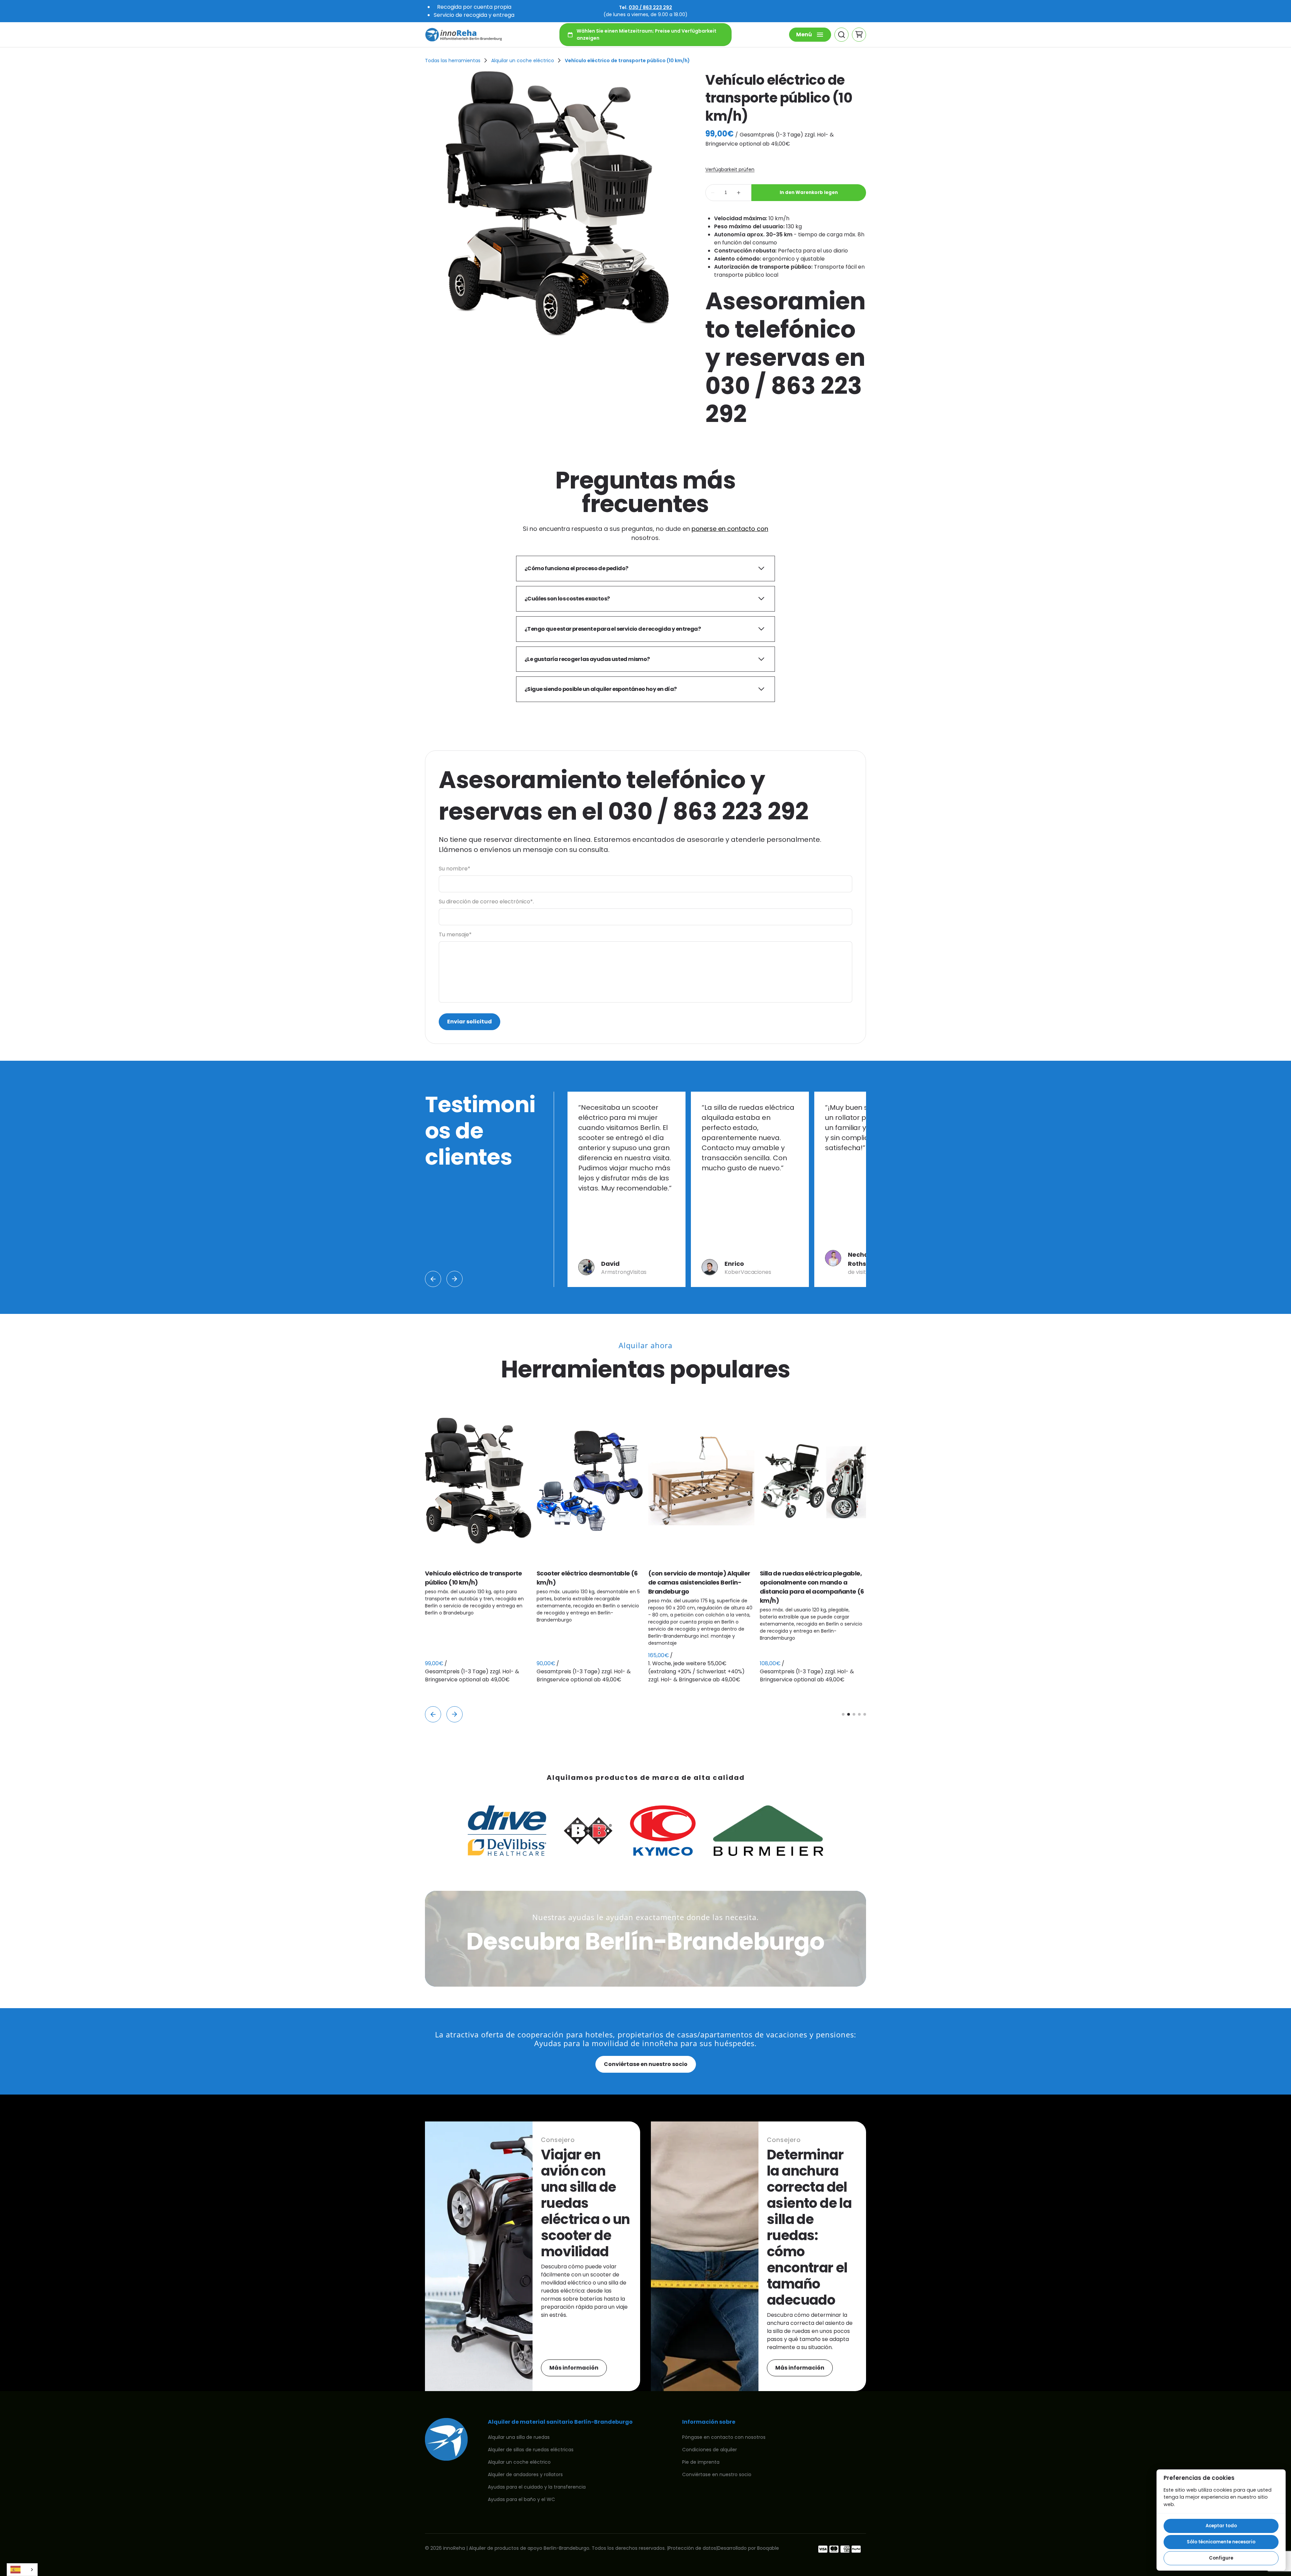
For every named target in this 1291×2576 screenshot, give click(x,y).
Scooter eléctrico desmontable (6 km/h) (476, 1578)
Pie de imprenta (701, 2462)
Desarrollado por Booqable (748, 2548)
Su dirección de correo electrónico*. (486, 902)
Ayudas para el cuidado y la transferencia (537, 2487)
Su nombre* (455, 869)
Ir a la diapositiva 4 (859, 1714)
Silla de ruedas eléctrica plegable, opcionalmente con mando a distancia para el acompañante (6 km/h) (700, 1587)
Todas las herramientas (453, 61)
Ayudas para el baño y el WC (521, 2499)
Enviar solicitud (470, 1022)
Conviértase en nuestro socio (646, 2064)
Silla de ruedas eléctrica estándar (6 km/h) (811, 1578)
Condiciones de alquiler (710, 2450)
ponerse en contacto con (730, 529)
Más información (574, 2368)
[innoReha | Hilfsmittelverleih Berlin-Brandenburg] (464, 35)
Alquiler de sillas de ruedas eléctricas (531, 2450)
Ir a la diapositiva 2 (849, 1714)
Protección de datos (692, 2548)
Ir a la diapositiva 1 (843, 1714)
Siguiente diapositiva (455, 1279)
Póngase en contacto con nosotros (724, 2437)
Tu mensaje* (455, 934)
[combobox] (22, 2570)
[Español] (22, 2570)
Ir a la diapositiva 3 (854, 1714)
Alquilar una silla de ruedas (519, 2437)
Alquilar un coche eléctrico (523, 61)
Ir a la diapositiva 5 (865, 1714)
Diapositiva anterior (433, 1279)
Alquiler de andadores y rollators (525, 2474)
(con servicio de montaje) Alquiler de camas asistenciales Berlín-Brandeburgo (588, 1582)
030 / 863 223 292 (650, 7)
